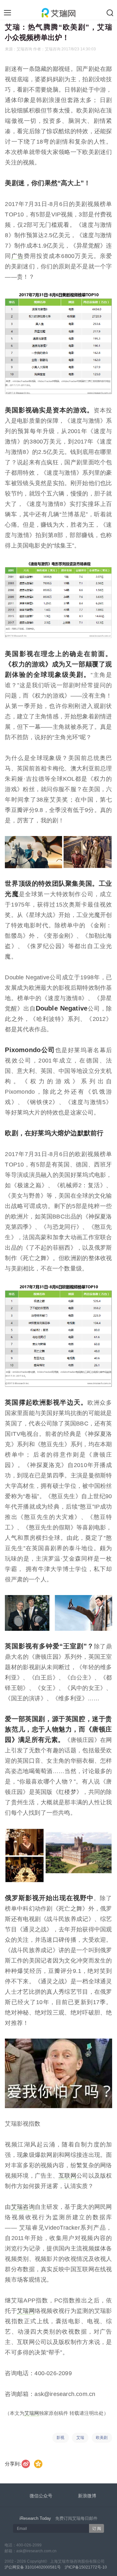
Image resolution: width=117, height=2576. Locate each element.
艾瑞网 (26, 2311)
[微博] (26, 2464)
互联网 (67, 2176)
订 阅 (97, 2529)
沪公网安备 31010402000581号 (33, 2567)
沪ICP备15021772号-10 (86, 2567)
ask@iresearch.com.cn (36, 2551)
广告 (18, 256)
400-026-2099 (29, 2545)
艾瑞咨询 (23, 2207)
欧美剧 (102, 2438)
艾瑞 (80, 2438)
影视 (60, 2438)
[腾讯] (39, 2464)
